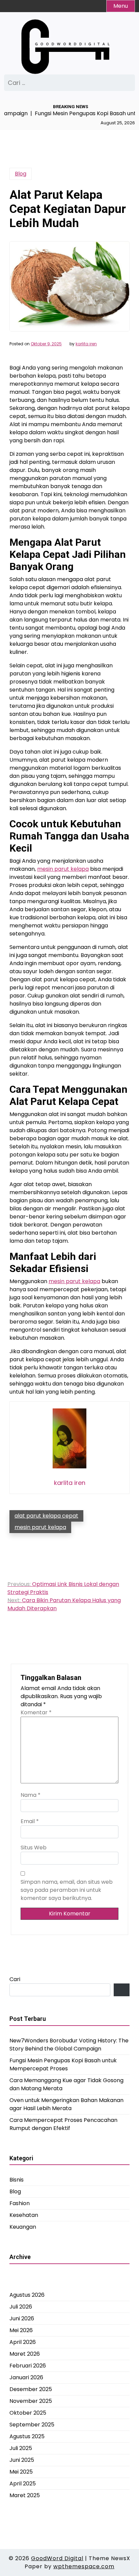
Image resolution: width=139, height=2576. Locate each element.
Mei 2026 (21, 2330)
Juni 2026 (22, 2318)
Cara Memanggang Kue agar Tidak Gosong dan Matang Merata (66, 2084)
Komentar (36, 1712)
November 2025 (31, 2401)
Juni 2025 (22, 2460)
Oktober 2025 (28, 2413)
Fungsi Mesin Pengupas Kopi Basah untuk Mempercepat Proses (63, 2064)
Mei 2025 (21, 2472)
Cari (15, 1979)
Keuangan (23, 2227)
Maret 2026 (25, 2354)
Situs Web (34, 1848)
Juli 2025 (21, 2448)
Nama (31, 1795)
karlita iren (86, 344)
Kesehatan (24, 2215)
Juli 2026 (21, 2307)
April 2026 (23, 2342)
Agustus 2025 (27, 2436)
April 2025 (23, 2484)
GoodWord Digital (57, 2558)
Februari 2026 (28, 2366)
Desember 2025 (31, 2389)
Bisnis (17, 2180)
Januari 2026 (26, 2377)
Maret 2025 (25, 2495)
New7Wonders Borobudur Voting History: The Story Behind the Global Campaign (69, 2045)
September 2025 (32, 2425)
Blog (21, 174)
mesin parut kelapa (63, 869)
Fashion (20, 2203)
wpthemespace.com (84, 2566)
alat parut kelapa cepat (46, 1516)
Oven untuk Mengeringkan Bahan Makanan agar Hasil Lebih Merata (66, 2104)
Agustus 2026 (27, 2295)
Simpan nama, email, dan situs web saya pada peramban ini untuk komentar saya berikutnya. (67, 1890)
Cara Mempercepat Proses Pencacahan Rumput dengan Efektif (63, 2124)
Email (30, 1821)
